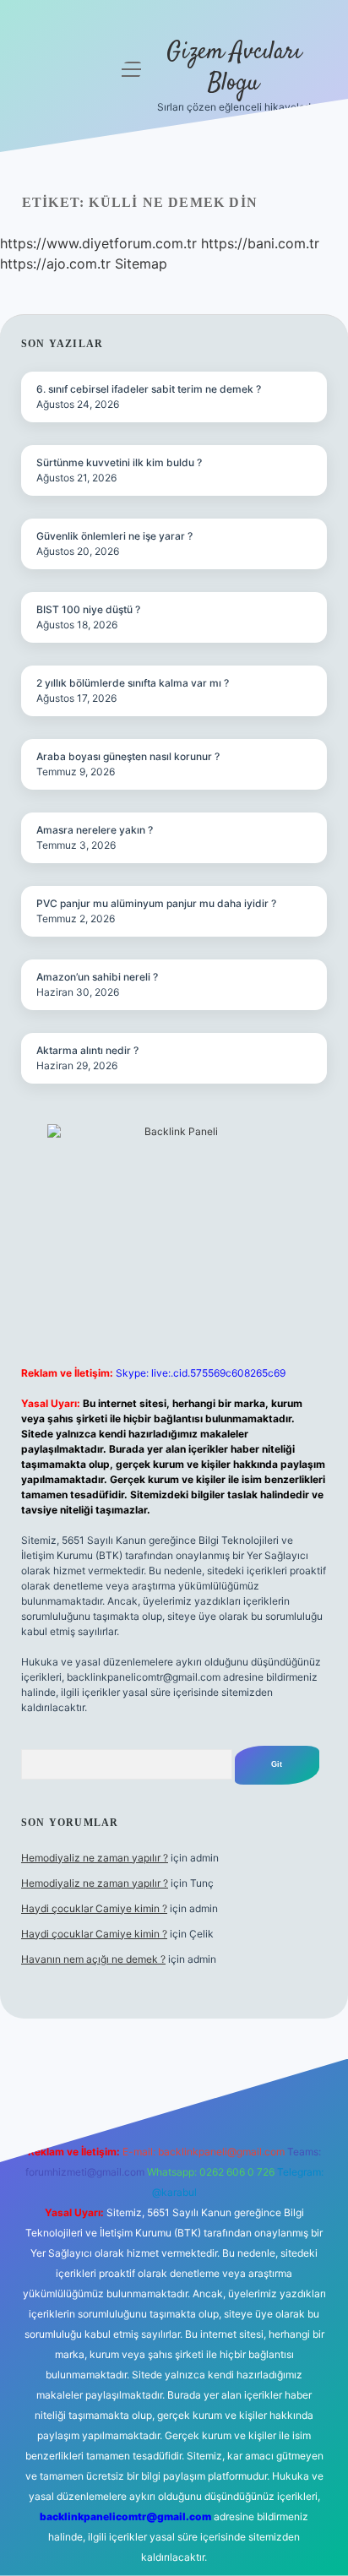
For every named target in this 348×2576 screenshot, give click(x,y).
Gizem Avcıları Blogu (234, 68)
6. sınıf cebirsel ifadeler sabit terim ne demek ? (149, 389)
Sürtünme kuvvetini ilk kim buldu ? (119, 462)
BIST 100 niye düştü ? (88, 609)
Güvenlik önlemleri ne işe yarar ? (114, 536)
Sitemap (141, 264)
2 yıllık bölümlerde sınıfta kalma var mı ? (133, 683)
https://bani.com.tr (260, 243)
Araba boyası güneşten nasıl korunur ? (128, 756)
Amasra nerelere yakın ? (95, 830)
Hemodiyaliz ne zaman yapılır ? (95, 1858)
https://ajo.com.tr (55, 264)
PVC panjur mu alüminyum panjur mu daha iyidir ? (156, 903)
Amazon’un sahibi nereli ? (97, 977)
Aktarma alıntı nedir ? (87, 1050)
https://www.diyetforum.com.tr (98, 243)
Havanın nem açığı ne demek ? (93, 1959)
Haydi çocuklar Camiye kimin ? (94, 1908)
